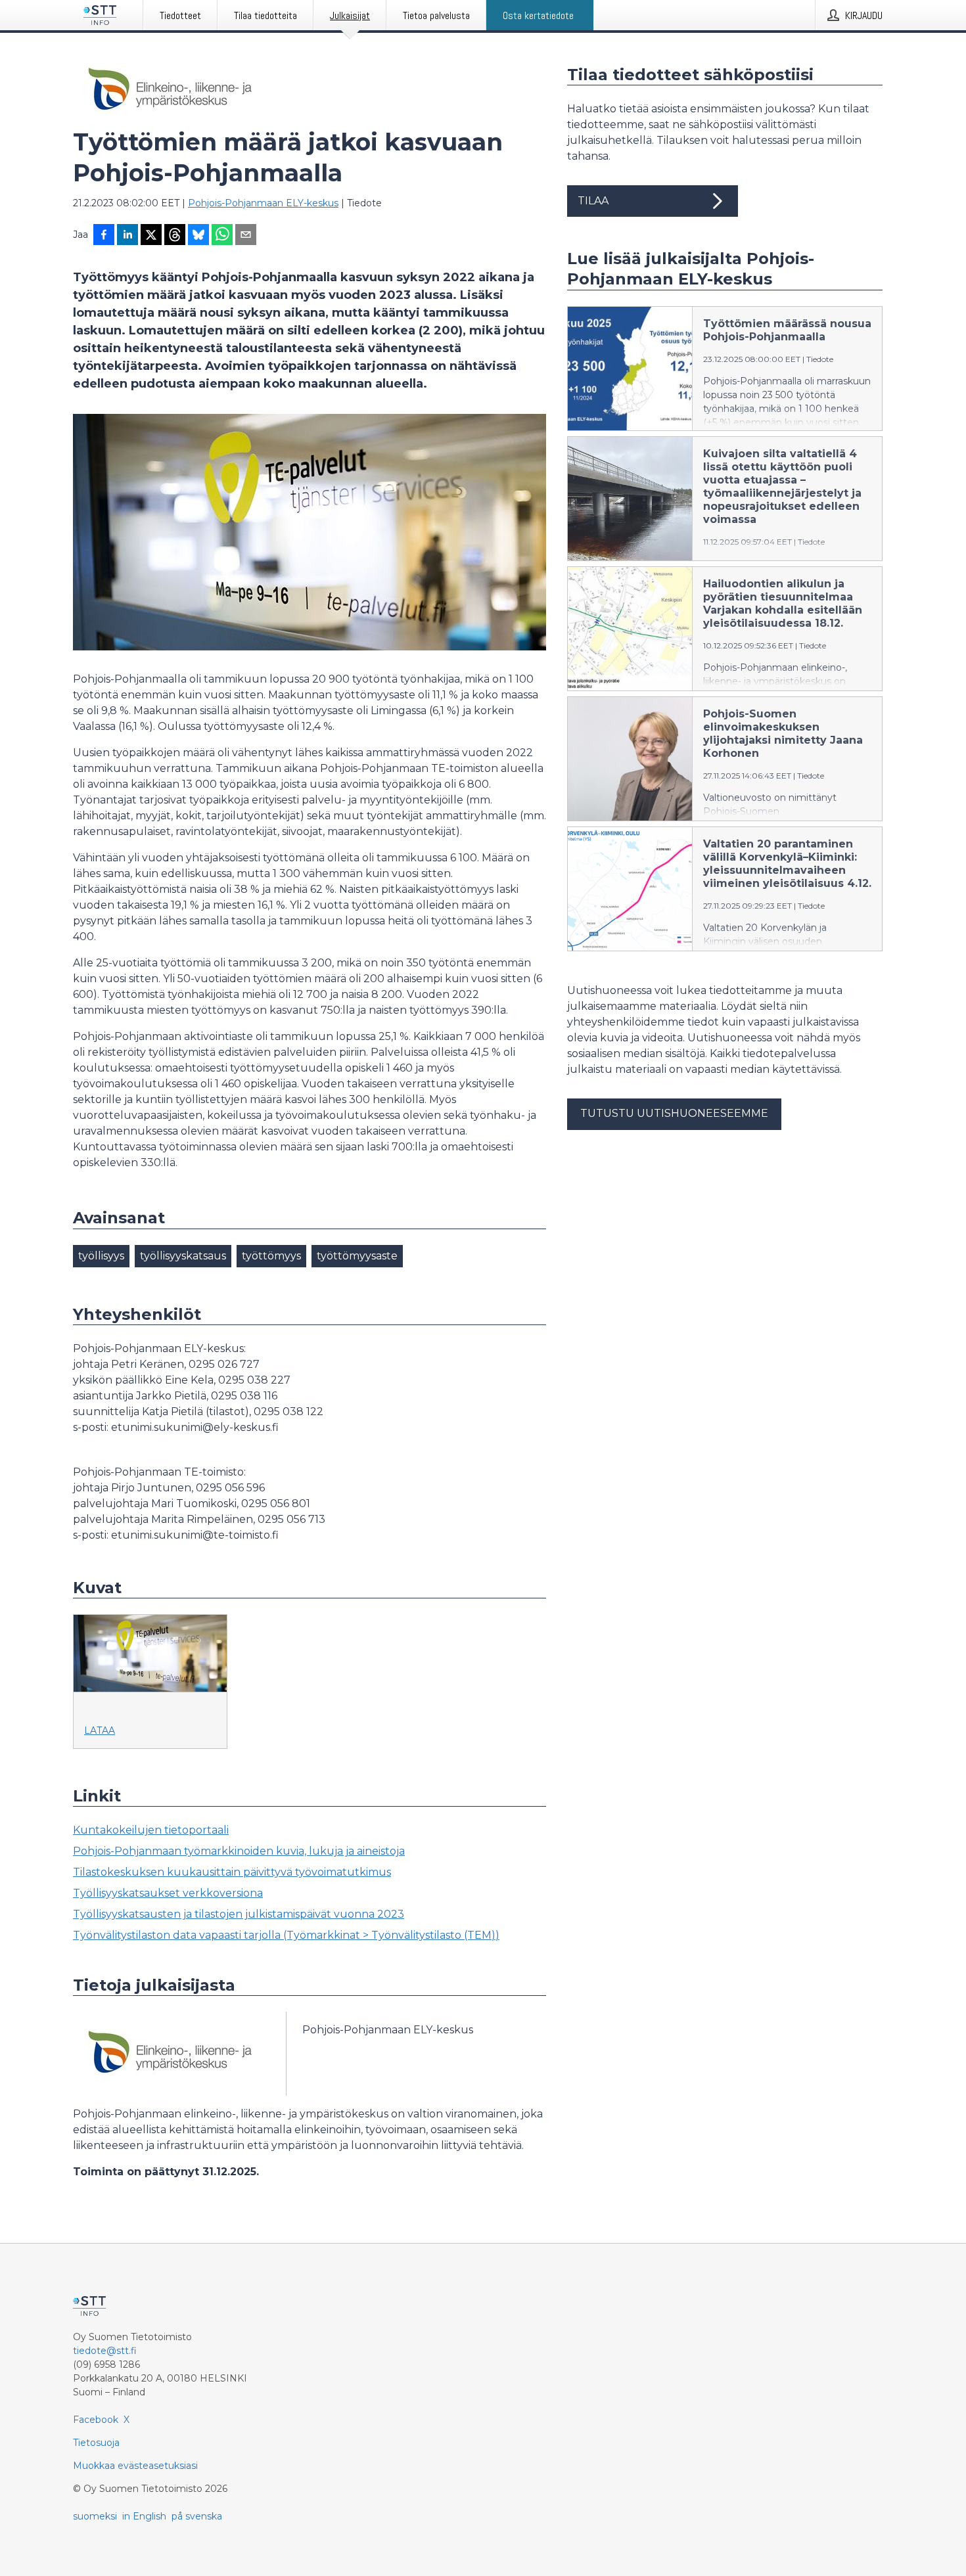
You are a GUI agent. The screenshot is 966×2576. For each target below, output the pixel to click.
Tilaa (593, 201)
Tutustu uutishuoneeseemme (674, 1113)
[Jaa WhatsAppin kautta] (222, 236)
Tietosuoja (96, 2443)
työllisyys (101, 1256)
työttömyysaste (357, 1256)
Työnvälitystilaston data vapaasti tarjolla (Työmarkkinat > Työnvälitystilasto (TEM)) (286, 1935)
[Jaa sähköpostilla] (246, 236)
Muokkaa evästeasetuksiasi (135, 2466)
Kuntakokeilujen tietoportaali (151, 1830)
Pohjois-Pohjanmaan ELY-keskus (263, 203)
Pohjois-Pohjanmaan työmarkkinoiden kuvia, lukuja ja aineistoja (239, 1851)
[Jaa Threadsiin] (175, 236)
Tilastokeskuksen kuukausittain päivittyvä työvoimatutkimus (232, 1872)
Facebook (96, 2420)
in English (144, 2516)
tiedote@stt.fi (105, 2351)
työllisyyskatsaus (183, 1256)
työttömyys (271, 1256)
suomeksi (95, 2516)
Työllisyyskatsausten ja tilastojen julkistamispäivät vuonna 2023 (239, 1914)
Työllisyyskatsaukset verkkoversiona (168, 1893)
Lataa (100, 1730)
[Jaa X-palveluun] (151, 236)
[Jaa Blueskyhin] (198, 236)
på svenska (197, 2516)
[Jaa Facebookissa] (104, 236)
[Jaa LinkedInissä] (127, 236)
